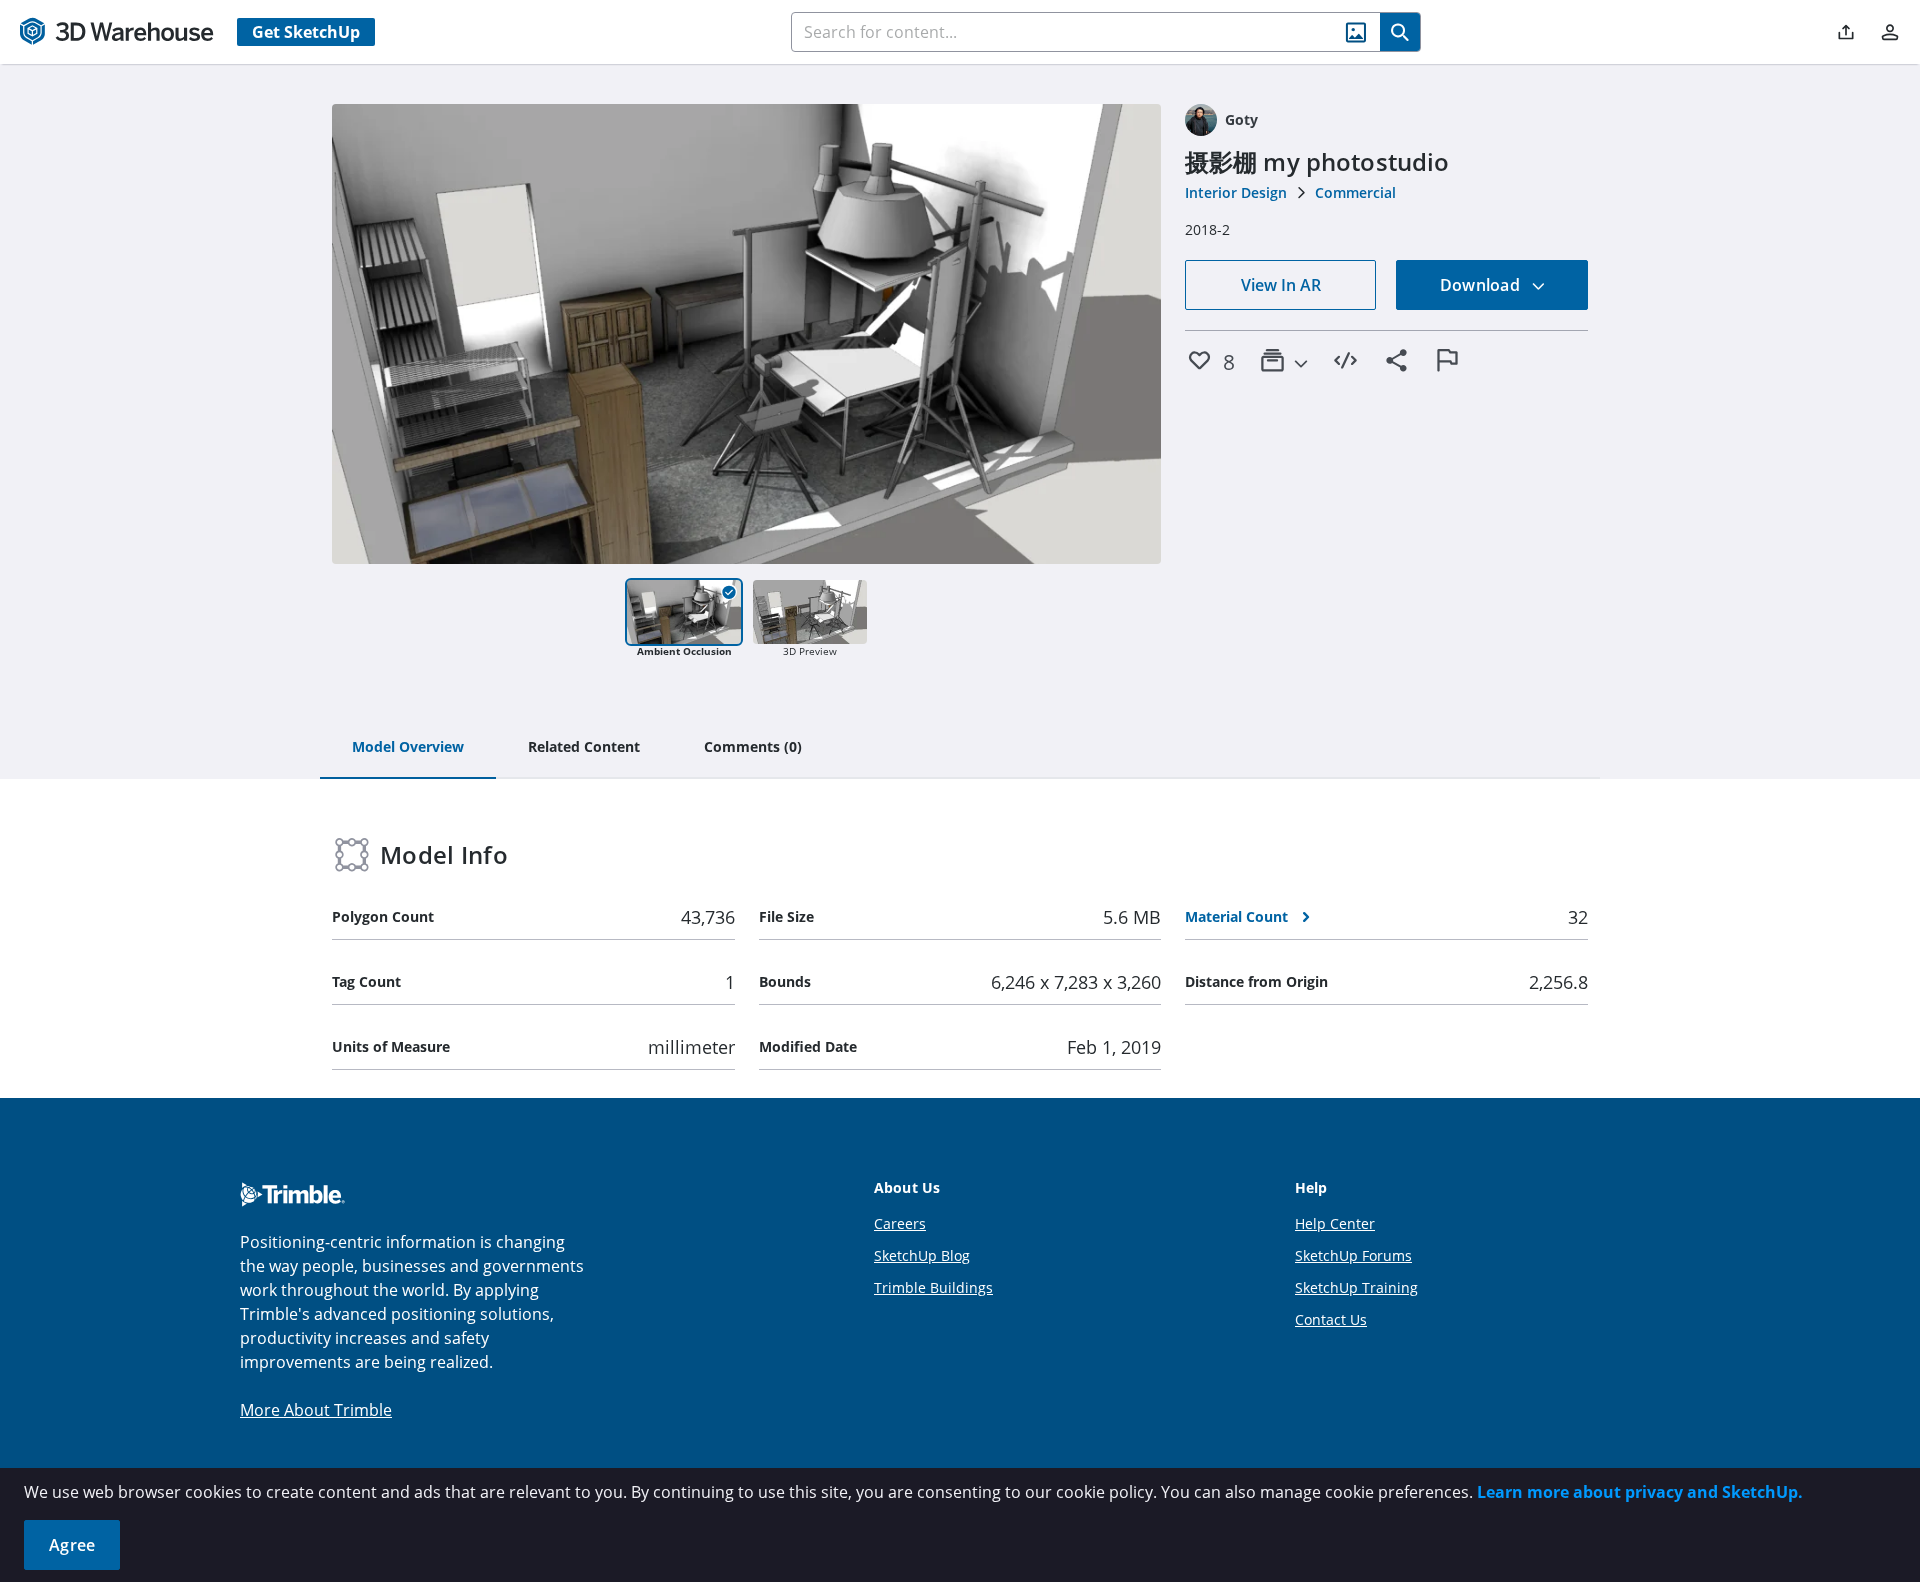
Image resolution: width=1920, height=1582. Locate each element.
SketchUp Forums (1353, 1255)
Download (1482, 285)
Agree (72, 1545)
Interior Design (1236, 192)
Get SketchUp (306, 32)
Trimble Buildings (933, 1287)
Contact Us (1331, 1319)
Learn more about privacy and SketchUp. (1640, 1492)
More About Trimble (316, 1410)
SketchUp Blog (922, 1255)
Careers (900, 1223)
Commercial (1355, 192)
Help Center (1335, 1223)
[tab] (408, 748)
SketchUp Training (1356, 1287)
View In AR (1281, 285)
